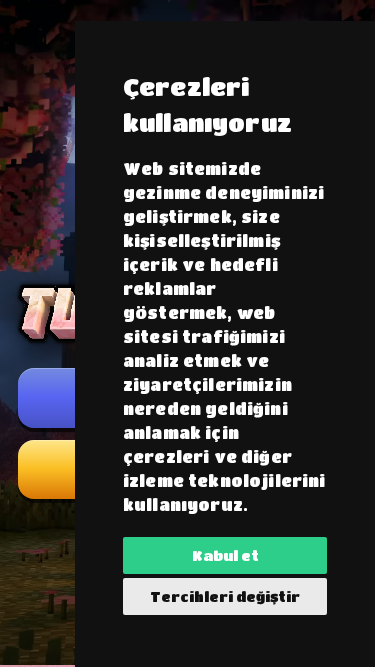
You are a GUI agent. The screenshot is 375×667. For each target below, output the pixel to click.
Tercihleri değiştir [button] (225, 596)
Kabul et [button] (225, 555)
